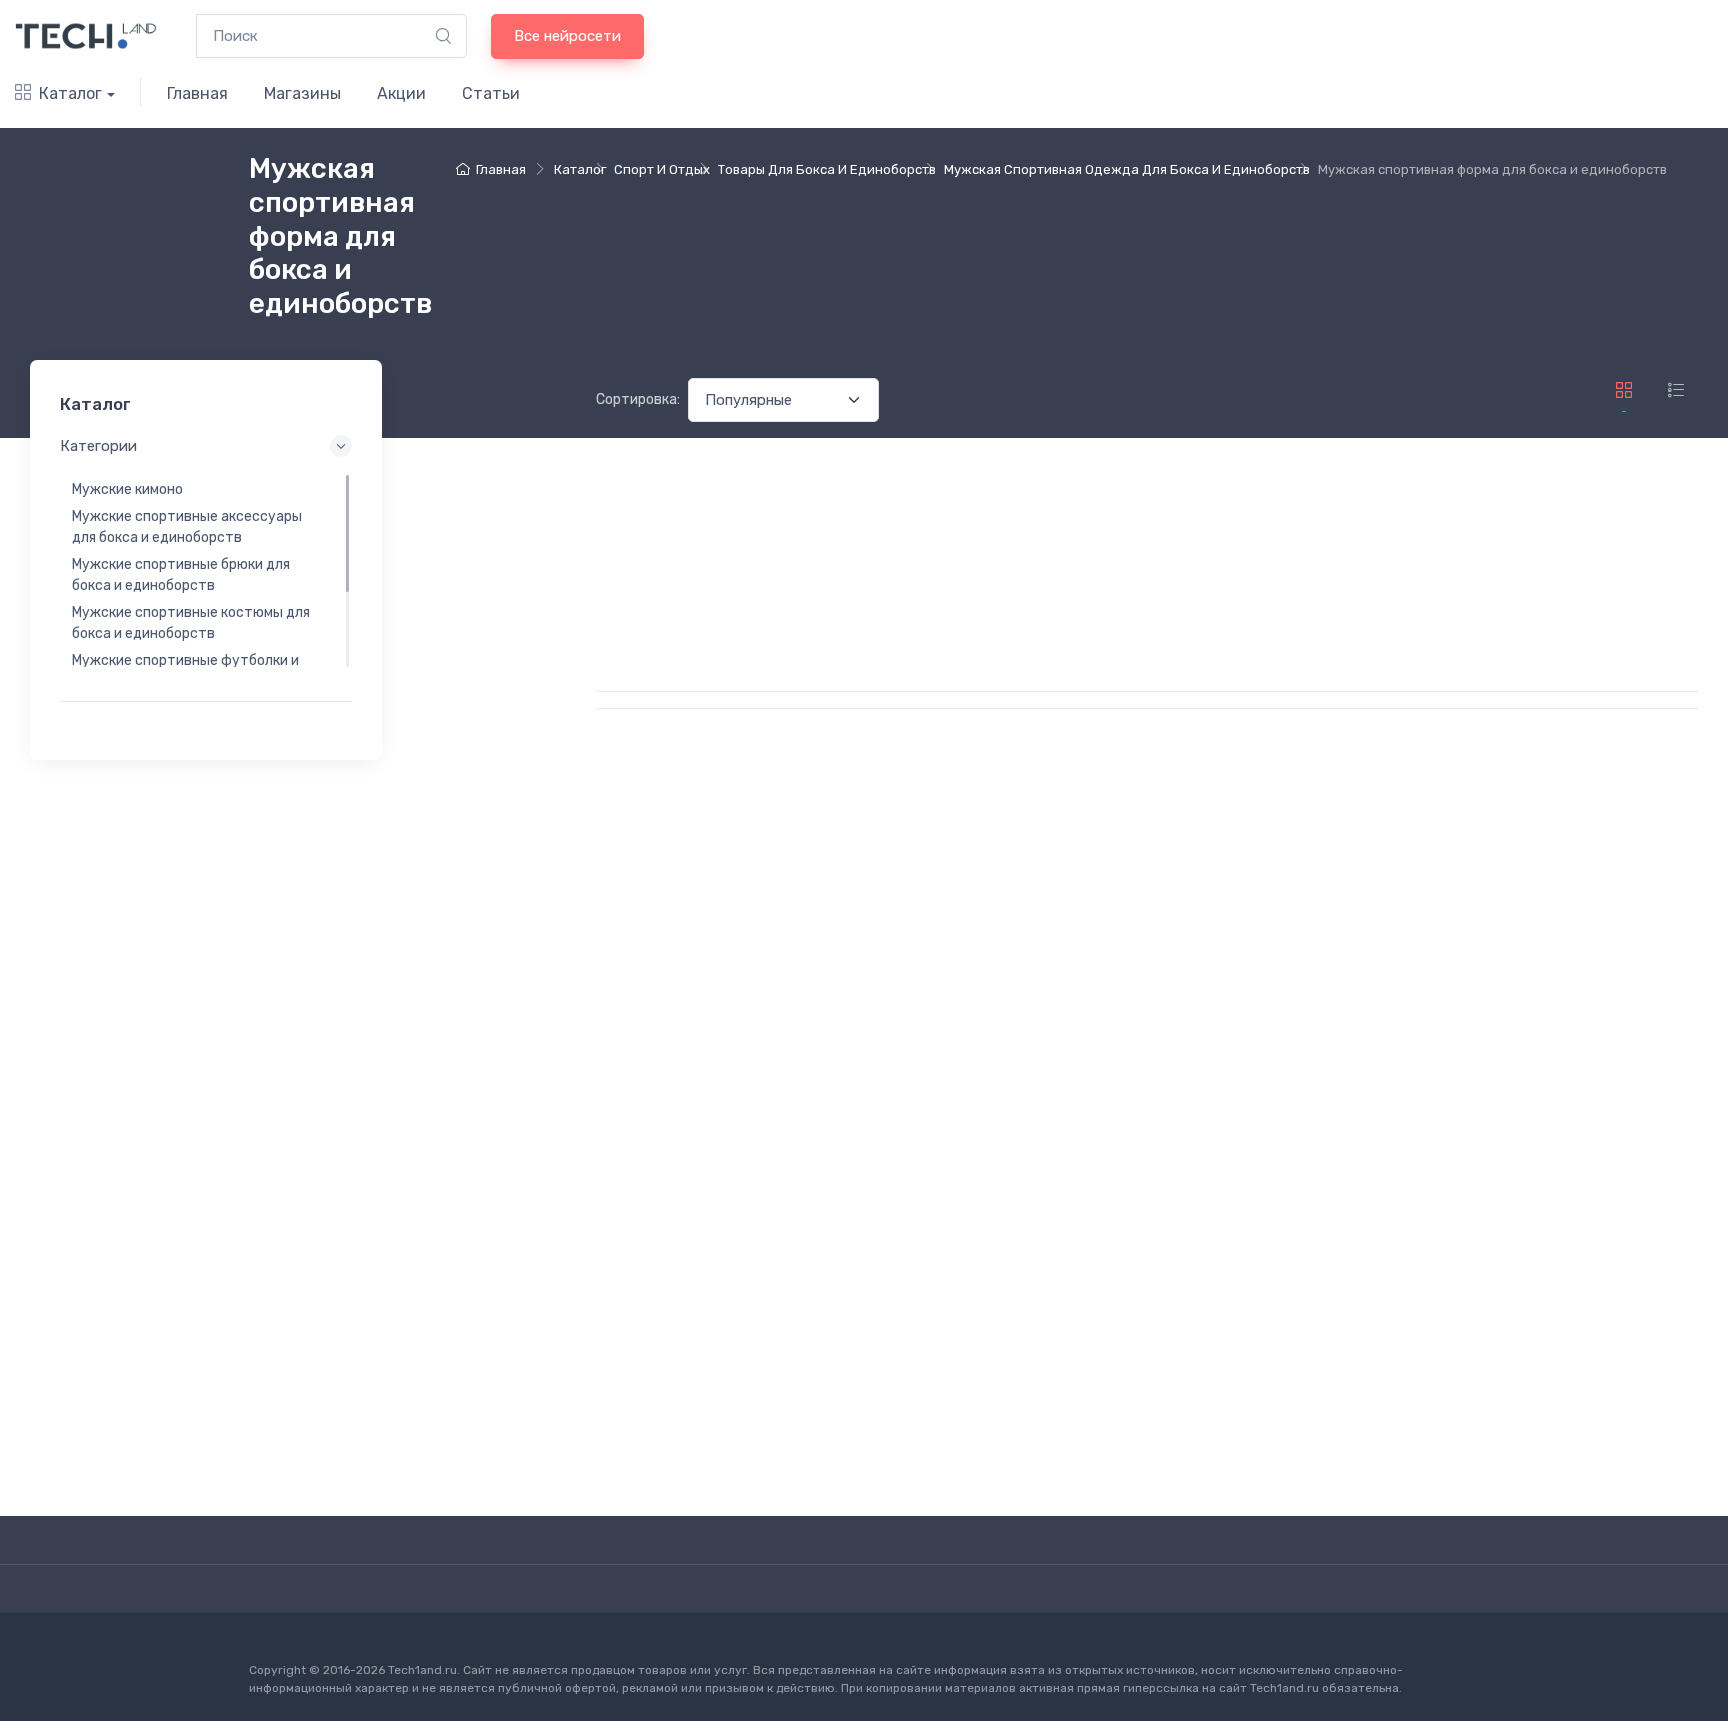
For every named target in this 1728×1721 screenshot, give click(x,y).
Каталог (70, 93)
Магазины (302, 93)
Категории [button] (98, 447)
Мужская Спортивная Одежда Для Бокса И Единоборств (1127, 169)
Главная (197, 93)
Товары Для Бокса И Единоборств (827, 169)
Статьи (491, 93)
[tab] (1676, 390)
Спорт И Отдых (662, 169)
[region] (206, 571)
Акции (401, 93)
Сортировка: (638, 399)
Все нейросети (567, 36)
